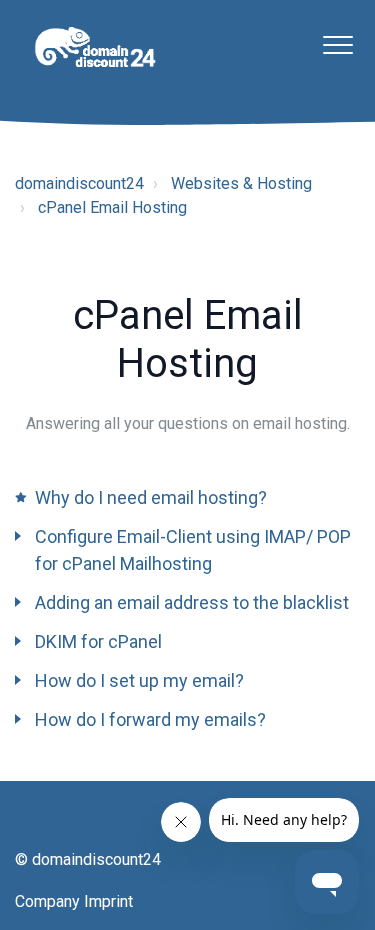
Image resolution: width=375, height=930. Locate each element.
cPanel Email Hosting (112, 207)
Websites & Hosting (241, 183)
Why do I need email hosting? (151, 497)
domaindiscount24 (79, 183)
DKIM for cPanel (98, 641)
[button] (337, 44)
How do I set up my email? (139, 680)
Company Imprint (74, 901)
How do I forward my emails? (150, 719)
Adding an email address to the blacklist (192, 602)
